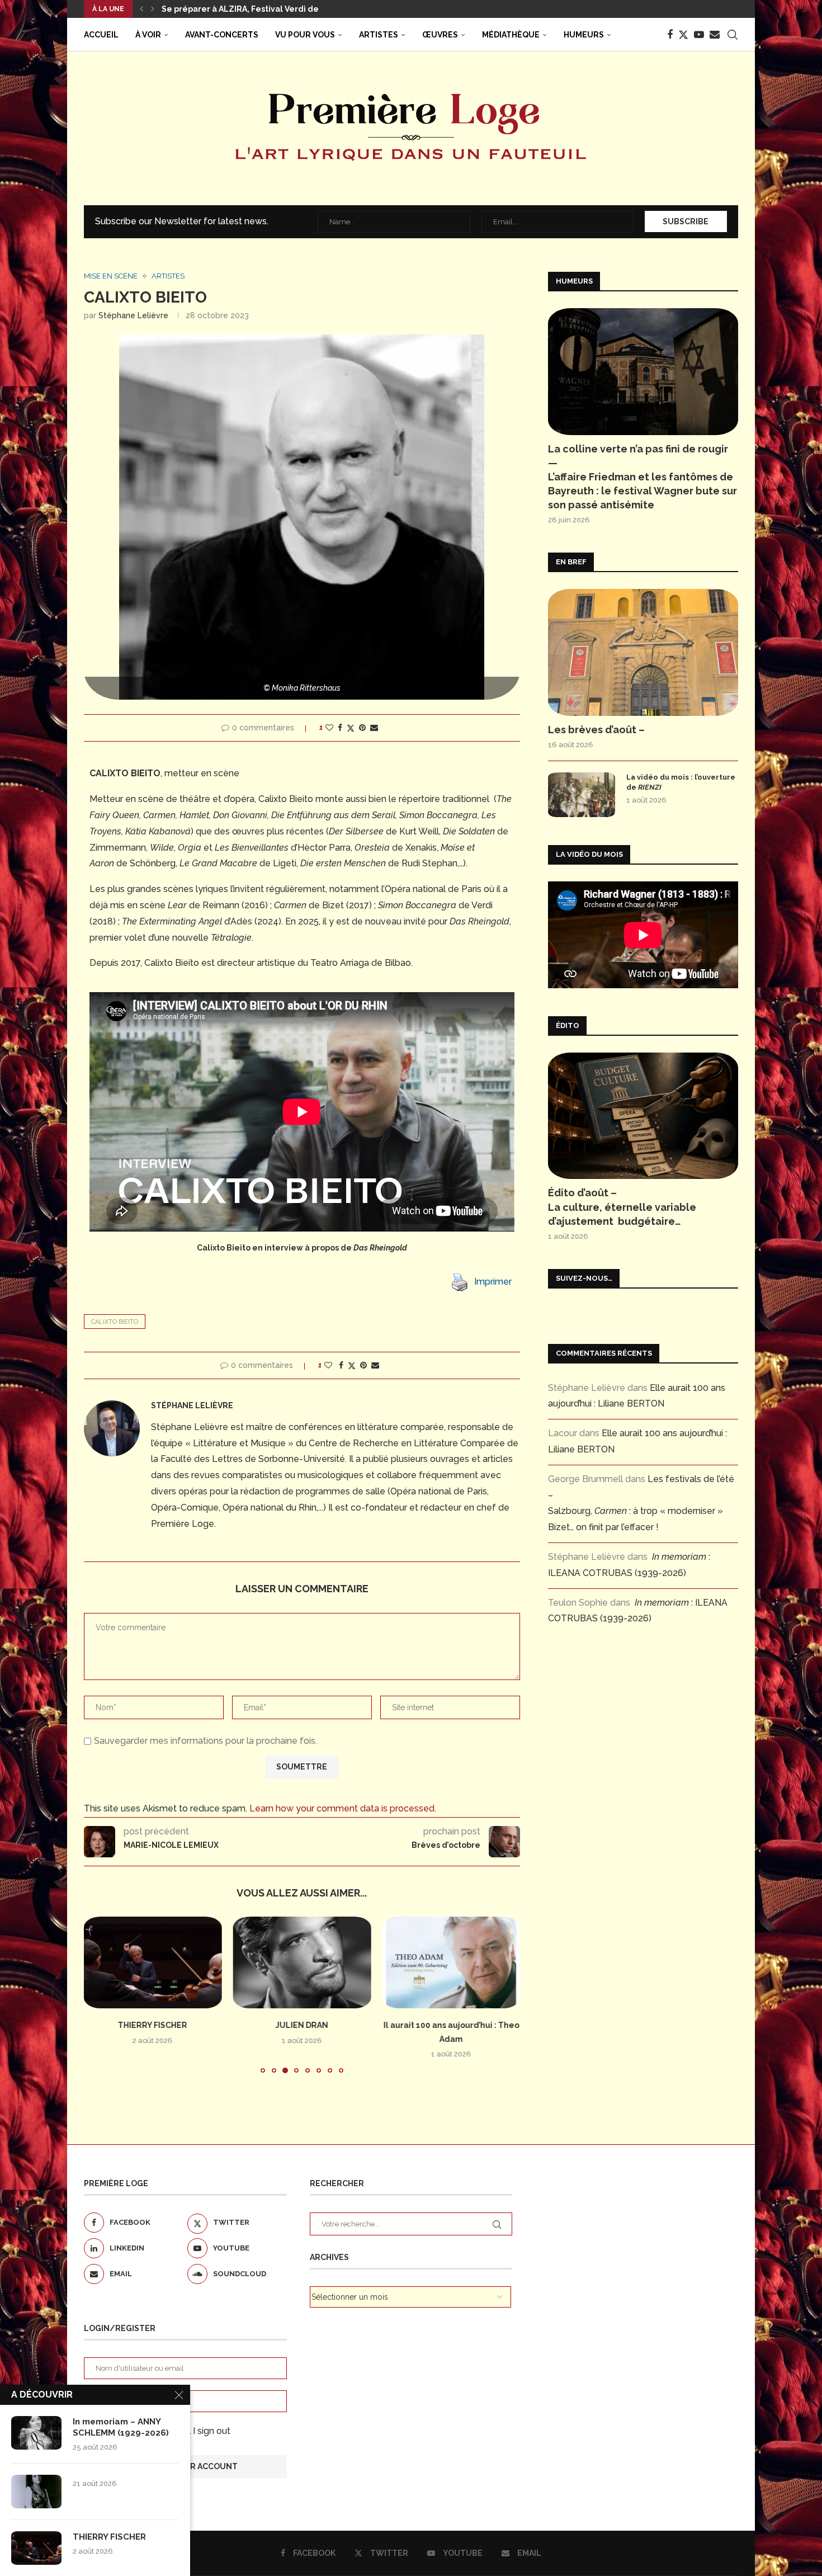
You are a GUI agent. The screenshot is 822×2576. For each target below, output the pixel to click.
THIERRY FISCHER (109, 2537)
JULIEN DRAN (153, 2025)
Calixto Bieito (115, 1322)
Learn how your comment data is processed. (343, 1808)
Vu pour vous (305, 35)
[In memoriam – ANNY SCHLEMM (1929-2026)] (36, 2433)
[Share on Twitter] (351, 728)
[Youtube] (699, 35)
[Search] (733, 35)
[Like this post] (329, 728)
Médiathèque (511, 35)
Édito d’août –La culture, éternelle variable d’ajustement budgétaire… (622, 1207)
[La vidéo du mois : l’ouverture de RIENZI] (582, 795)
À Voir (148, 35)
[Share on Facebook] (340, 728)
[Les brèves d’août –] (643, 652)
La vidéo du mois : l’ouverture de (681, 782)
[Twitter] (683, 35)
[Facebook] (670, 35)
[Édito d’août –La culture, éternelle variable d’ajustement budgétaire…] (643, 1116)
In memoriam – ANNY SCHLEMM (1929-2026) (121, 2427)
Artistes (379, 35)
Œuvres (440, 35)
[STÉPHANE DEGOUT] (451, 1962)
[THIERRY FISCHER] (36, 2548)
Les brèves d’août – (596, 730)
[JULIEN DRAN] (153, 1962)
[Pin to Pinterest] (362, 728)
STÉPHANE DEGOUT (451, 2025)
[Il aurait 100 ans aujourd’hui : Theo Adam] (302, 1962)
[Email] (715, 35)
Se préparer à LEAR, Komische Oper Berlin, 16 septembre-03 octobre (299, 9)
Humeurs (584, 35)
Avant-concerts (222, 35)
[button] (141, 9)
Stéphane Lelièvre (133, 315)
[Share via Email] (374, 728)
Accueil (101, 35)
